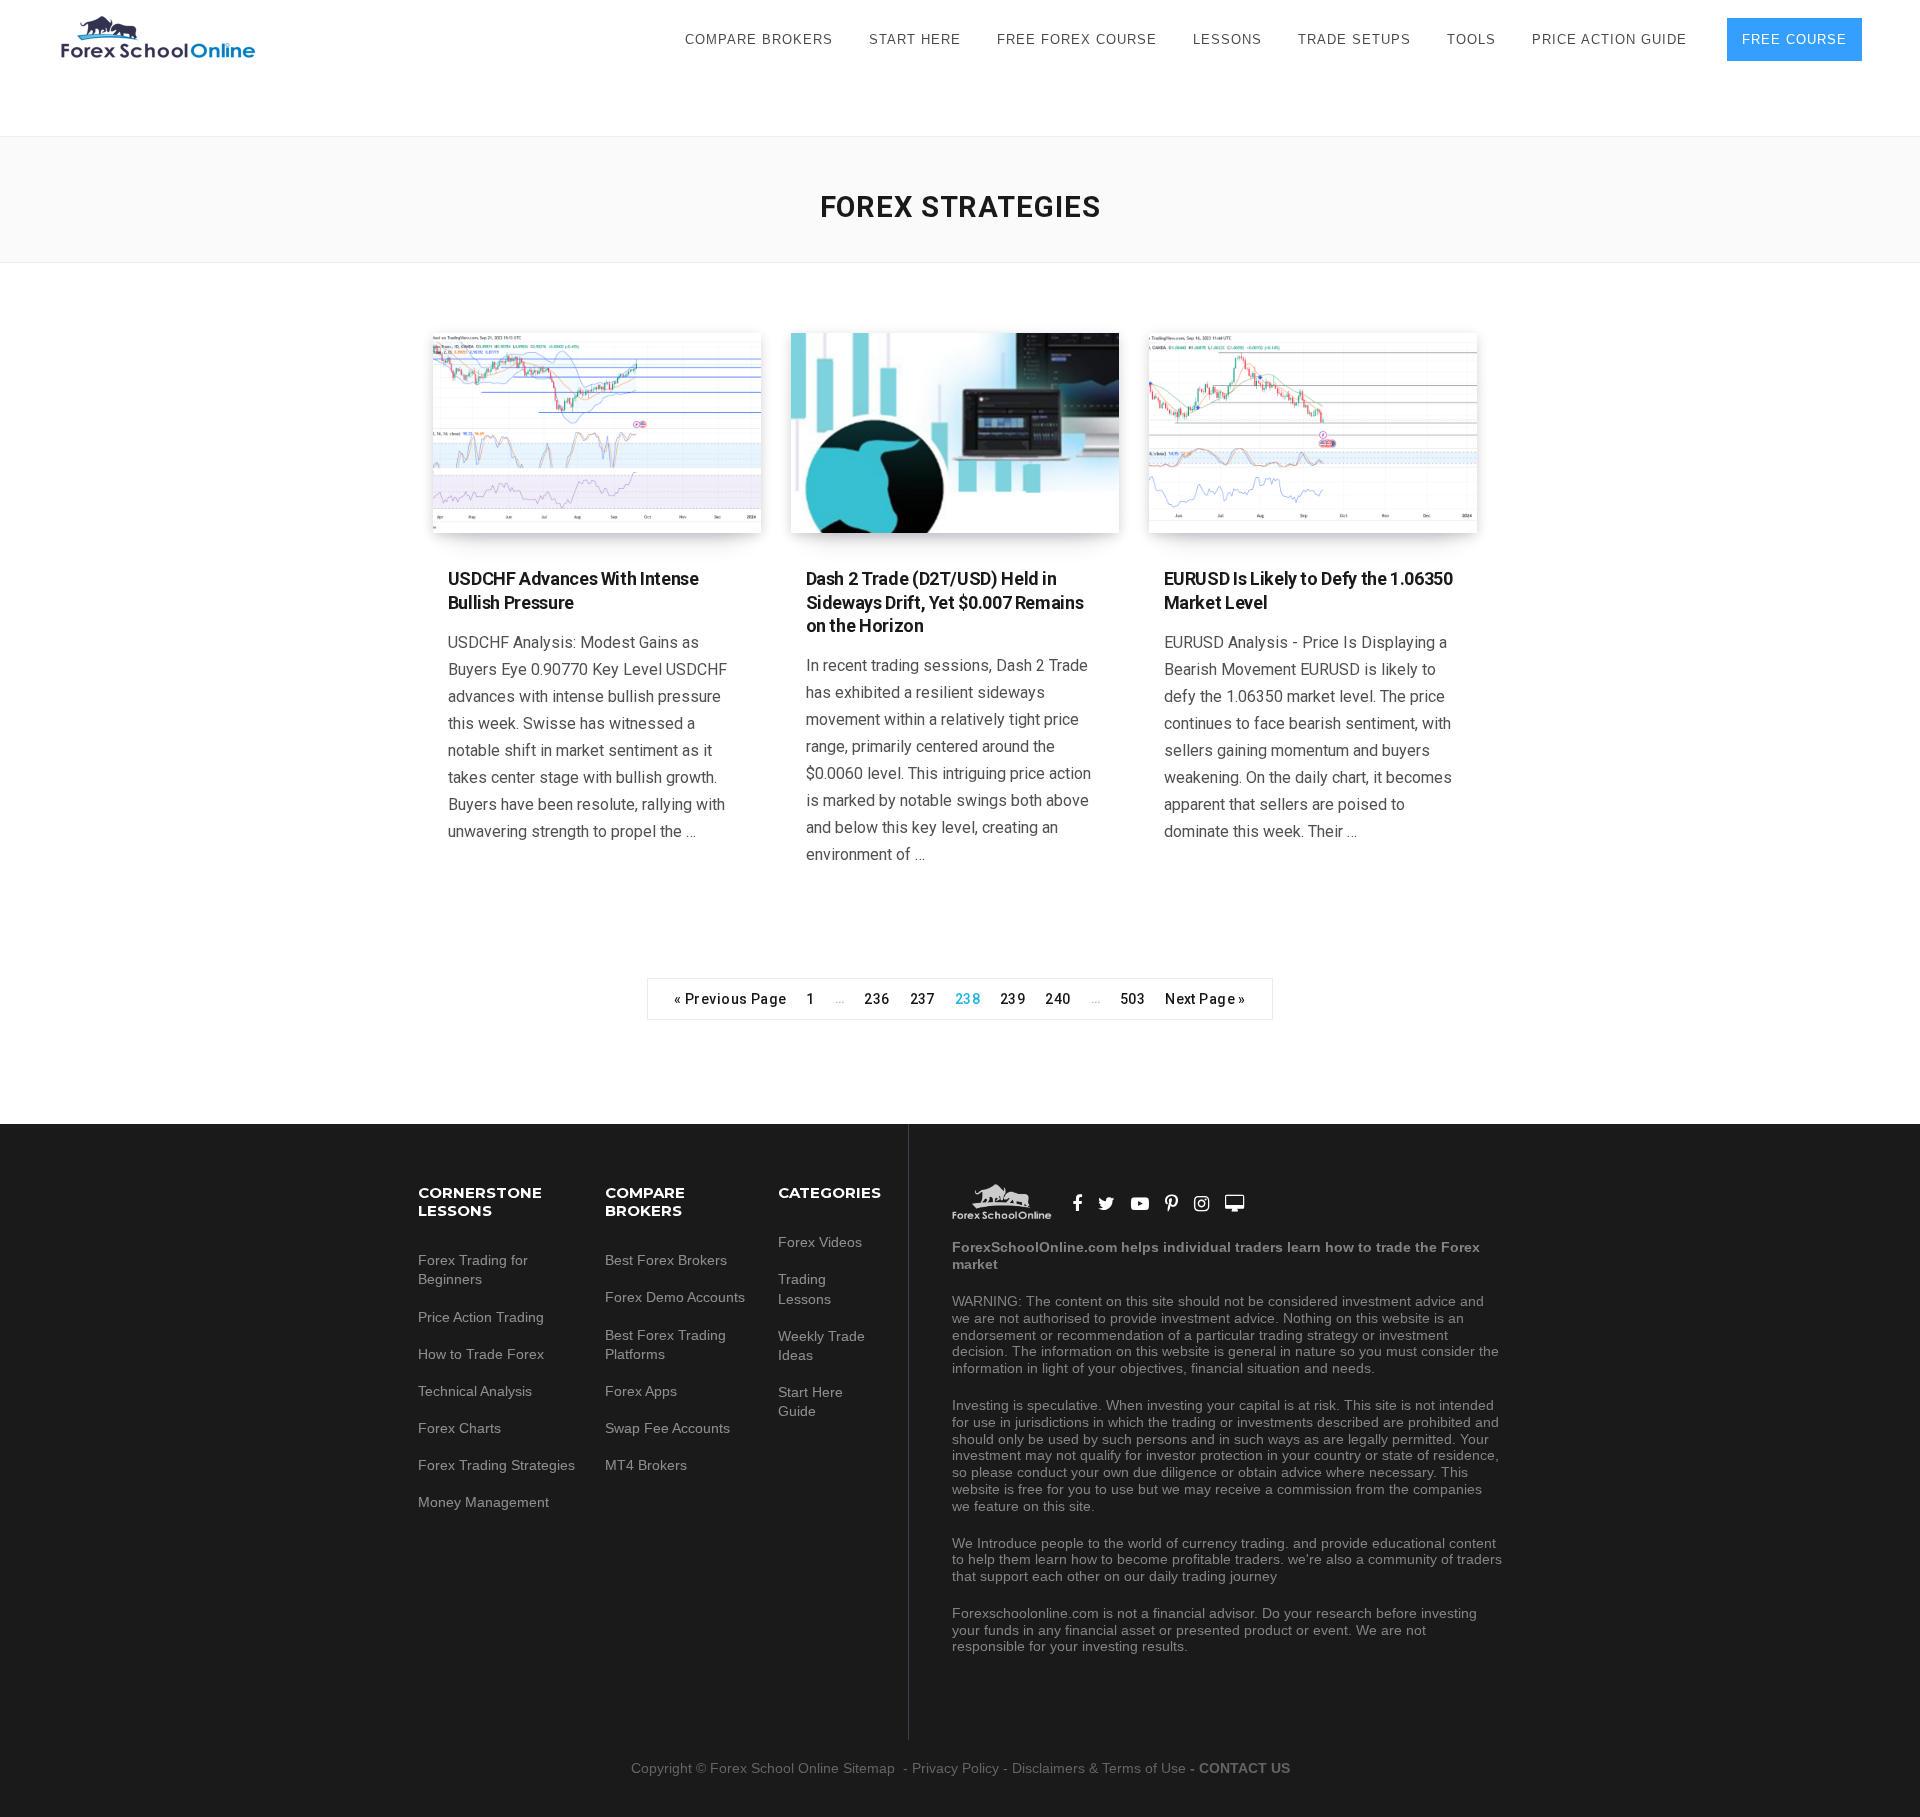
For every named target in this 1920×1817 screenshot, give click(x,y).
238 (967, 998)
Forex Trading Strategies (496, 1465)
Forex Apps (641, 1391)
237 (922, 998)
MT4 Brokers (646, 1465)
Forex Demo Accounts (675, 1297)
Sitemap (871, 1768)
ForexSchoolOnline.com (158, 37)
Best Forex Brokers (666, 1260)
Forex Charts (459, 1428)
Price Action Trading (481, 1317)
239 (1012, 998)
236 (876, 998)
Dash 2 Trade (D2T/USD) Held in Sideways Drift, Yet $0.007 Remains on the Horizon (945, 602)
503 (1132, 998)
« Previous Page (730, 998)
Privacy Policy (955, 1768)
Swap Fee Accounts (667, 1428)
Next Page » (1205, 998)
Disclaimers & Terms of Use (1099, 1768)
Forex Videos (820, 1242)
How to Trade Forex (481, 1354)
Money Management (485, 1502)
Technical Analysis (475, 1391)
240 (1057, 998)
